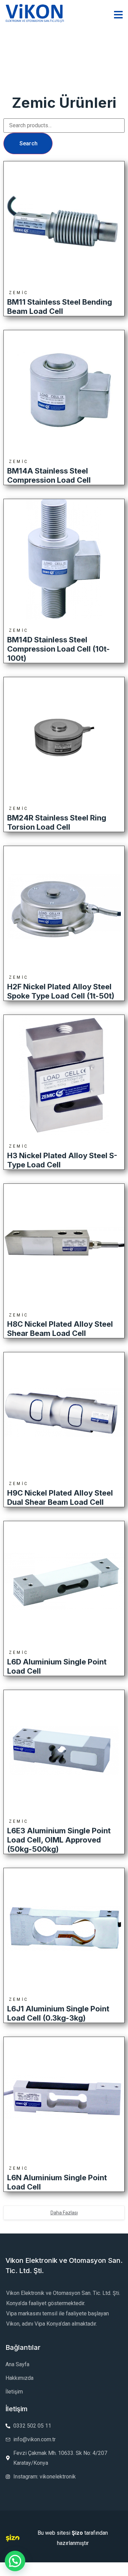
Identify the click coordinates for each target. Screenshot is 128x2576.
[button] (15, 2561)
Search (29, 143)
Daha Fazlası (64, 2213)
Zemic (19, 293)
